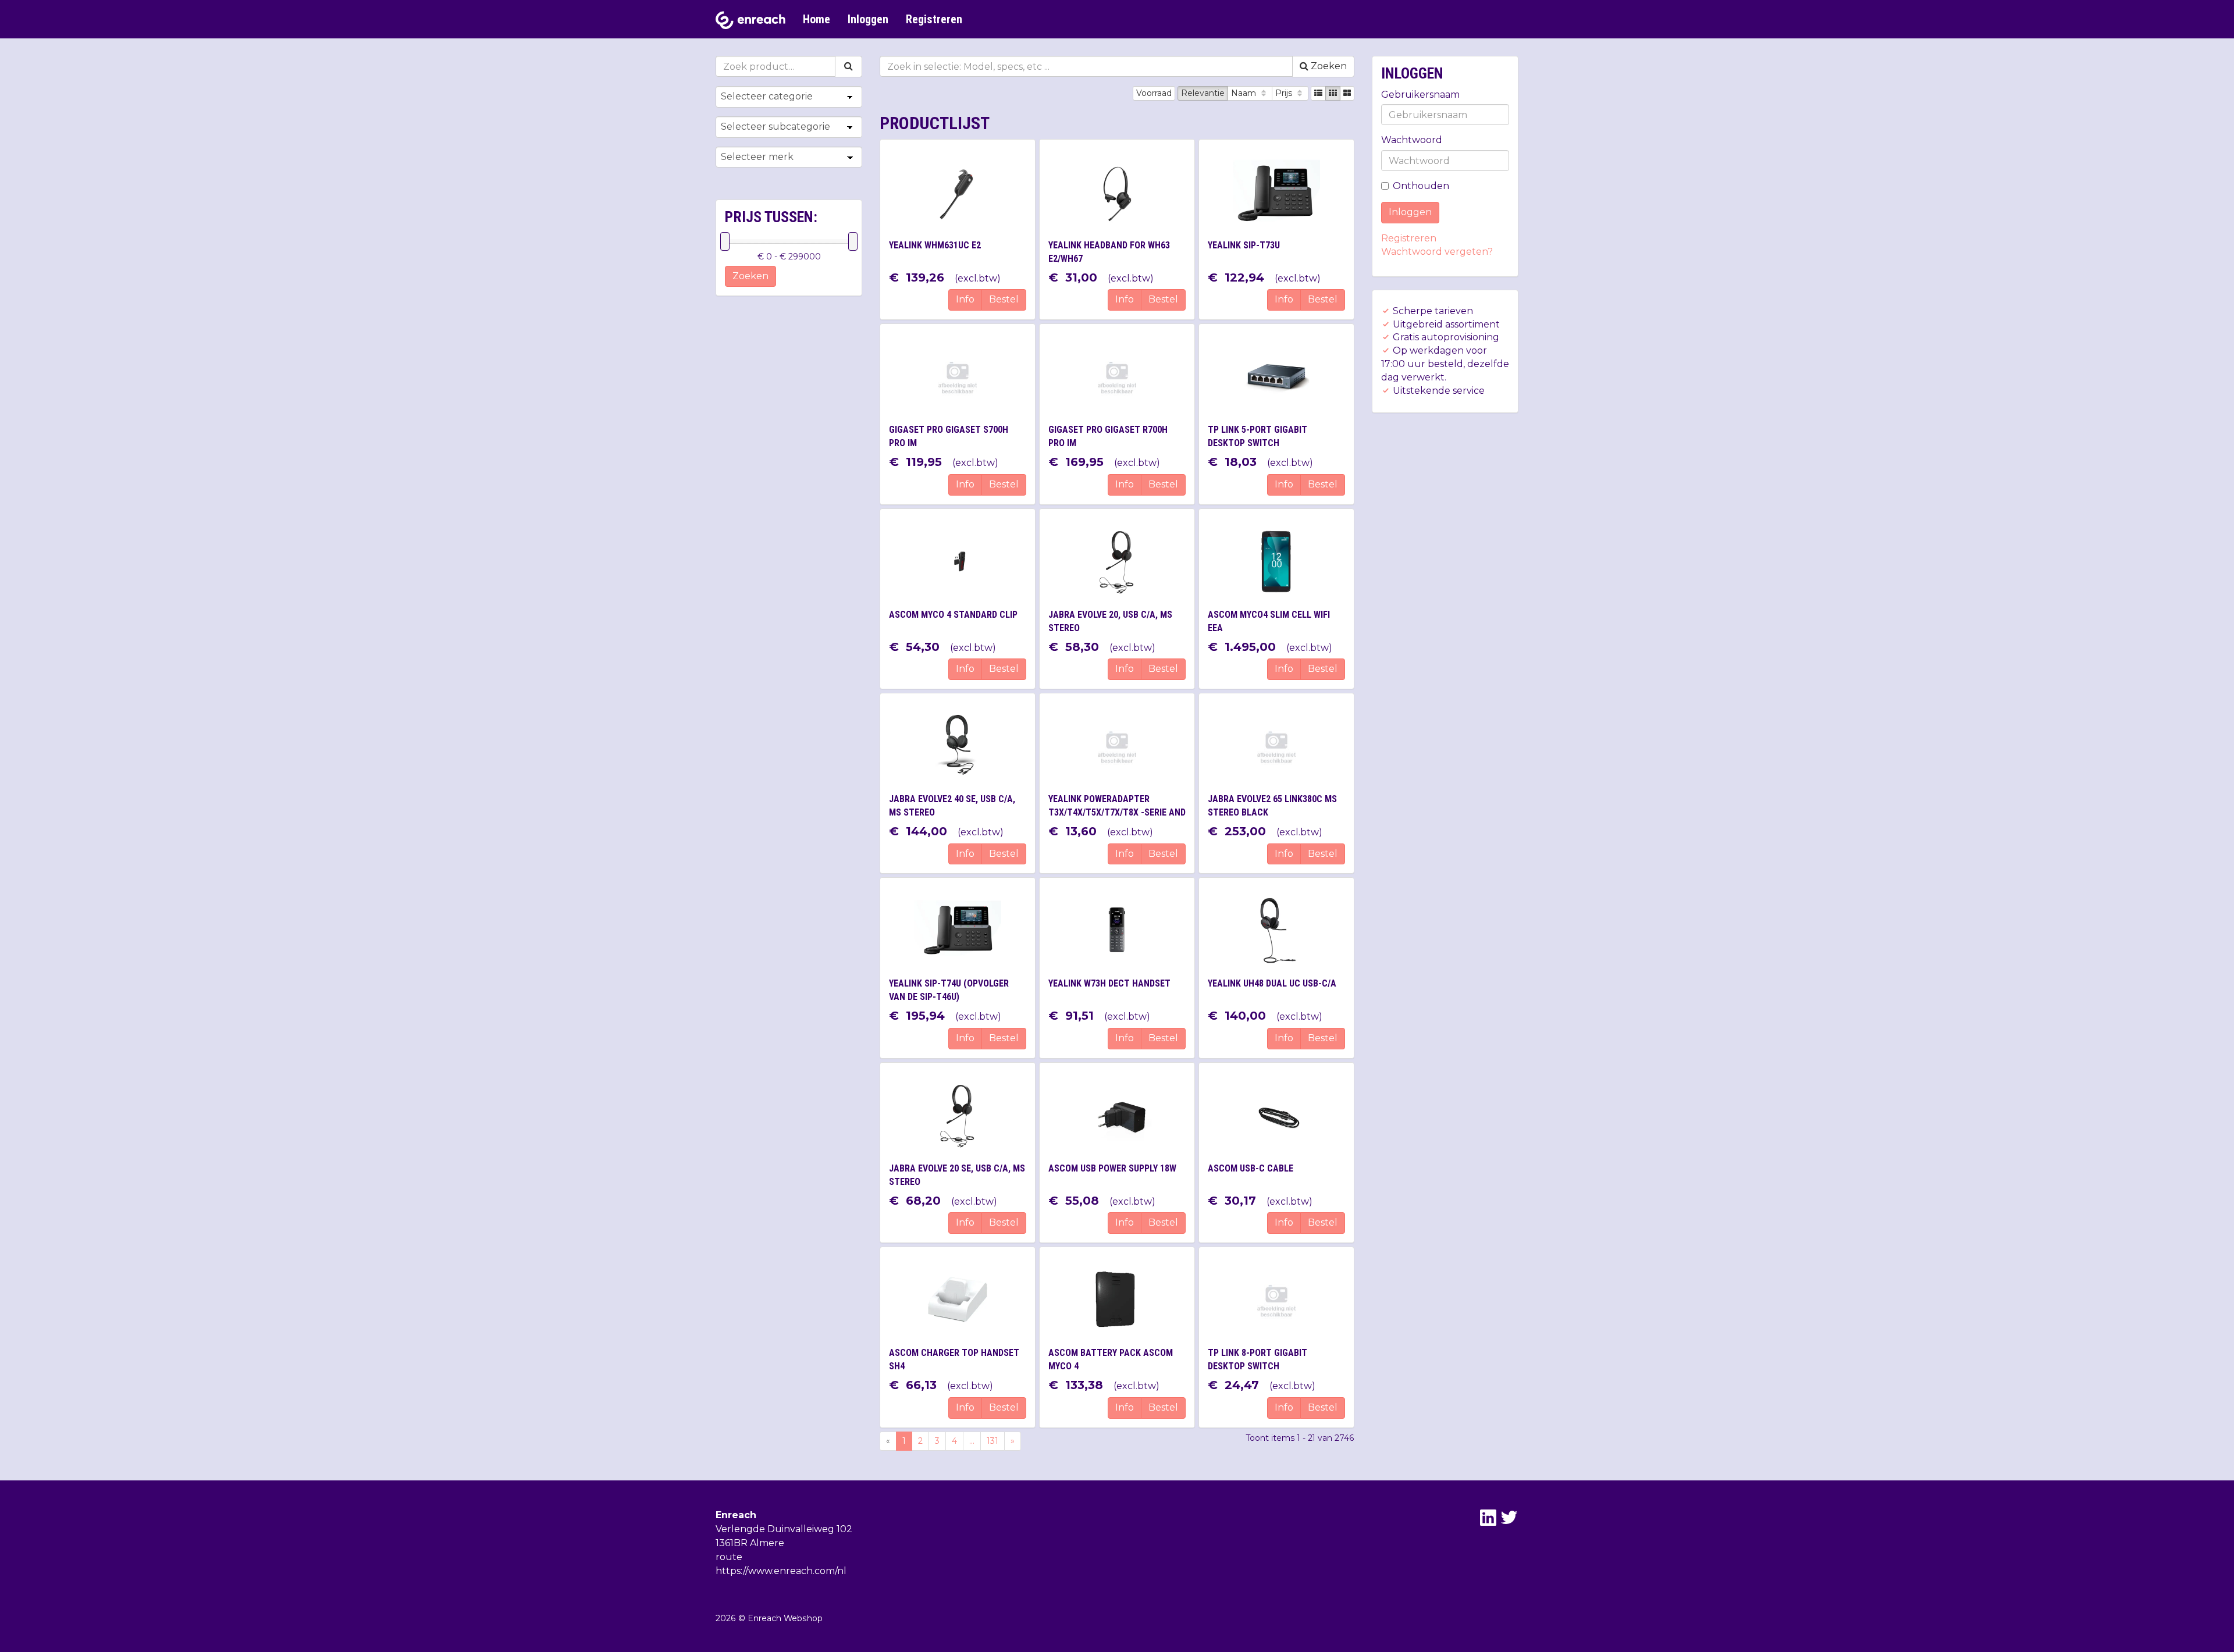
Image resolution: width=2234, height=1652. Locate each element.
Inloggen (868, 19)
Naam (1245, 93)
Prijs (1285, 93)
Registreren (934, 19)
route (729, 1557)
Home (817, 19)
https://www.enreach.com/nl (781, 1571)
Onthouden (1421, 186)
